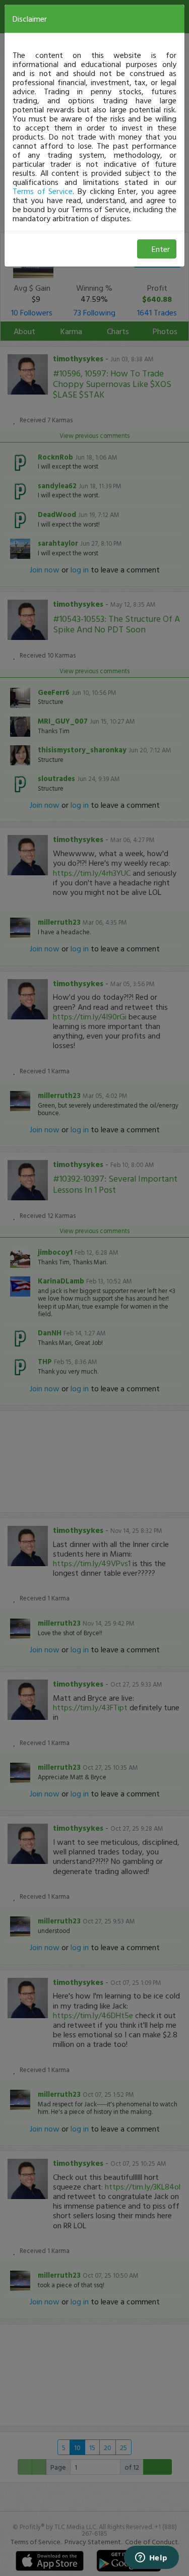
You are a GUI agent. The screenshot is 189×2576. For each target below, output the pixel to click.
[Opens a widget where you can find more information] (151, 2558)
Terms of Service (43, 191)
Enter (161, 249)
